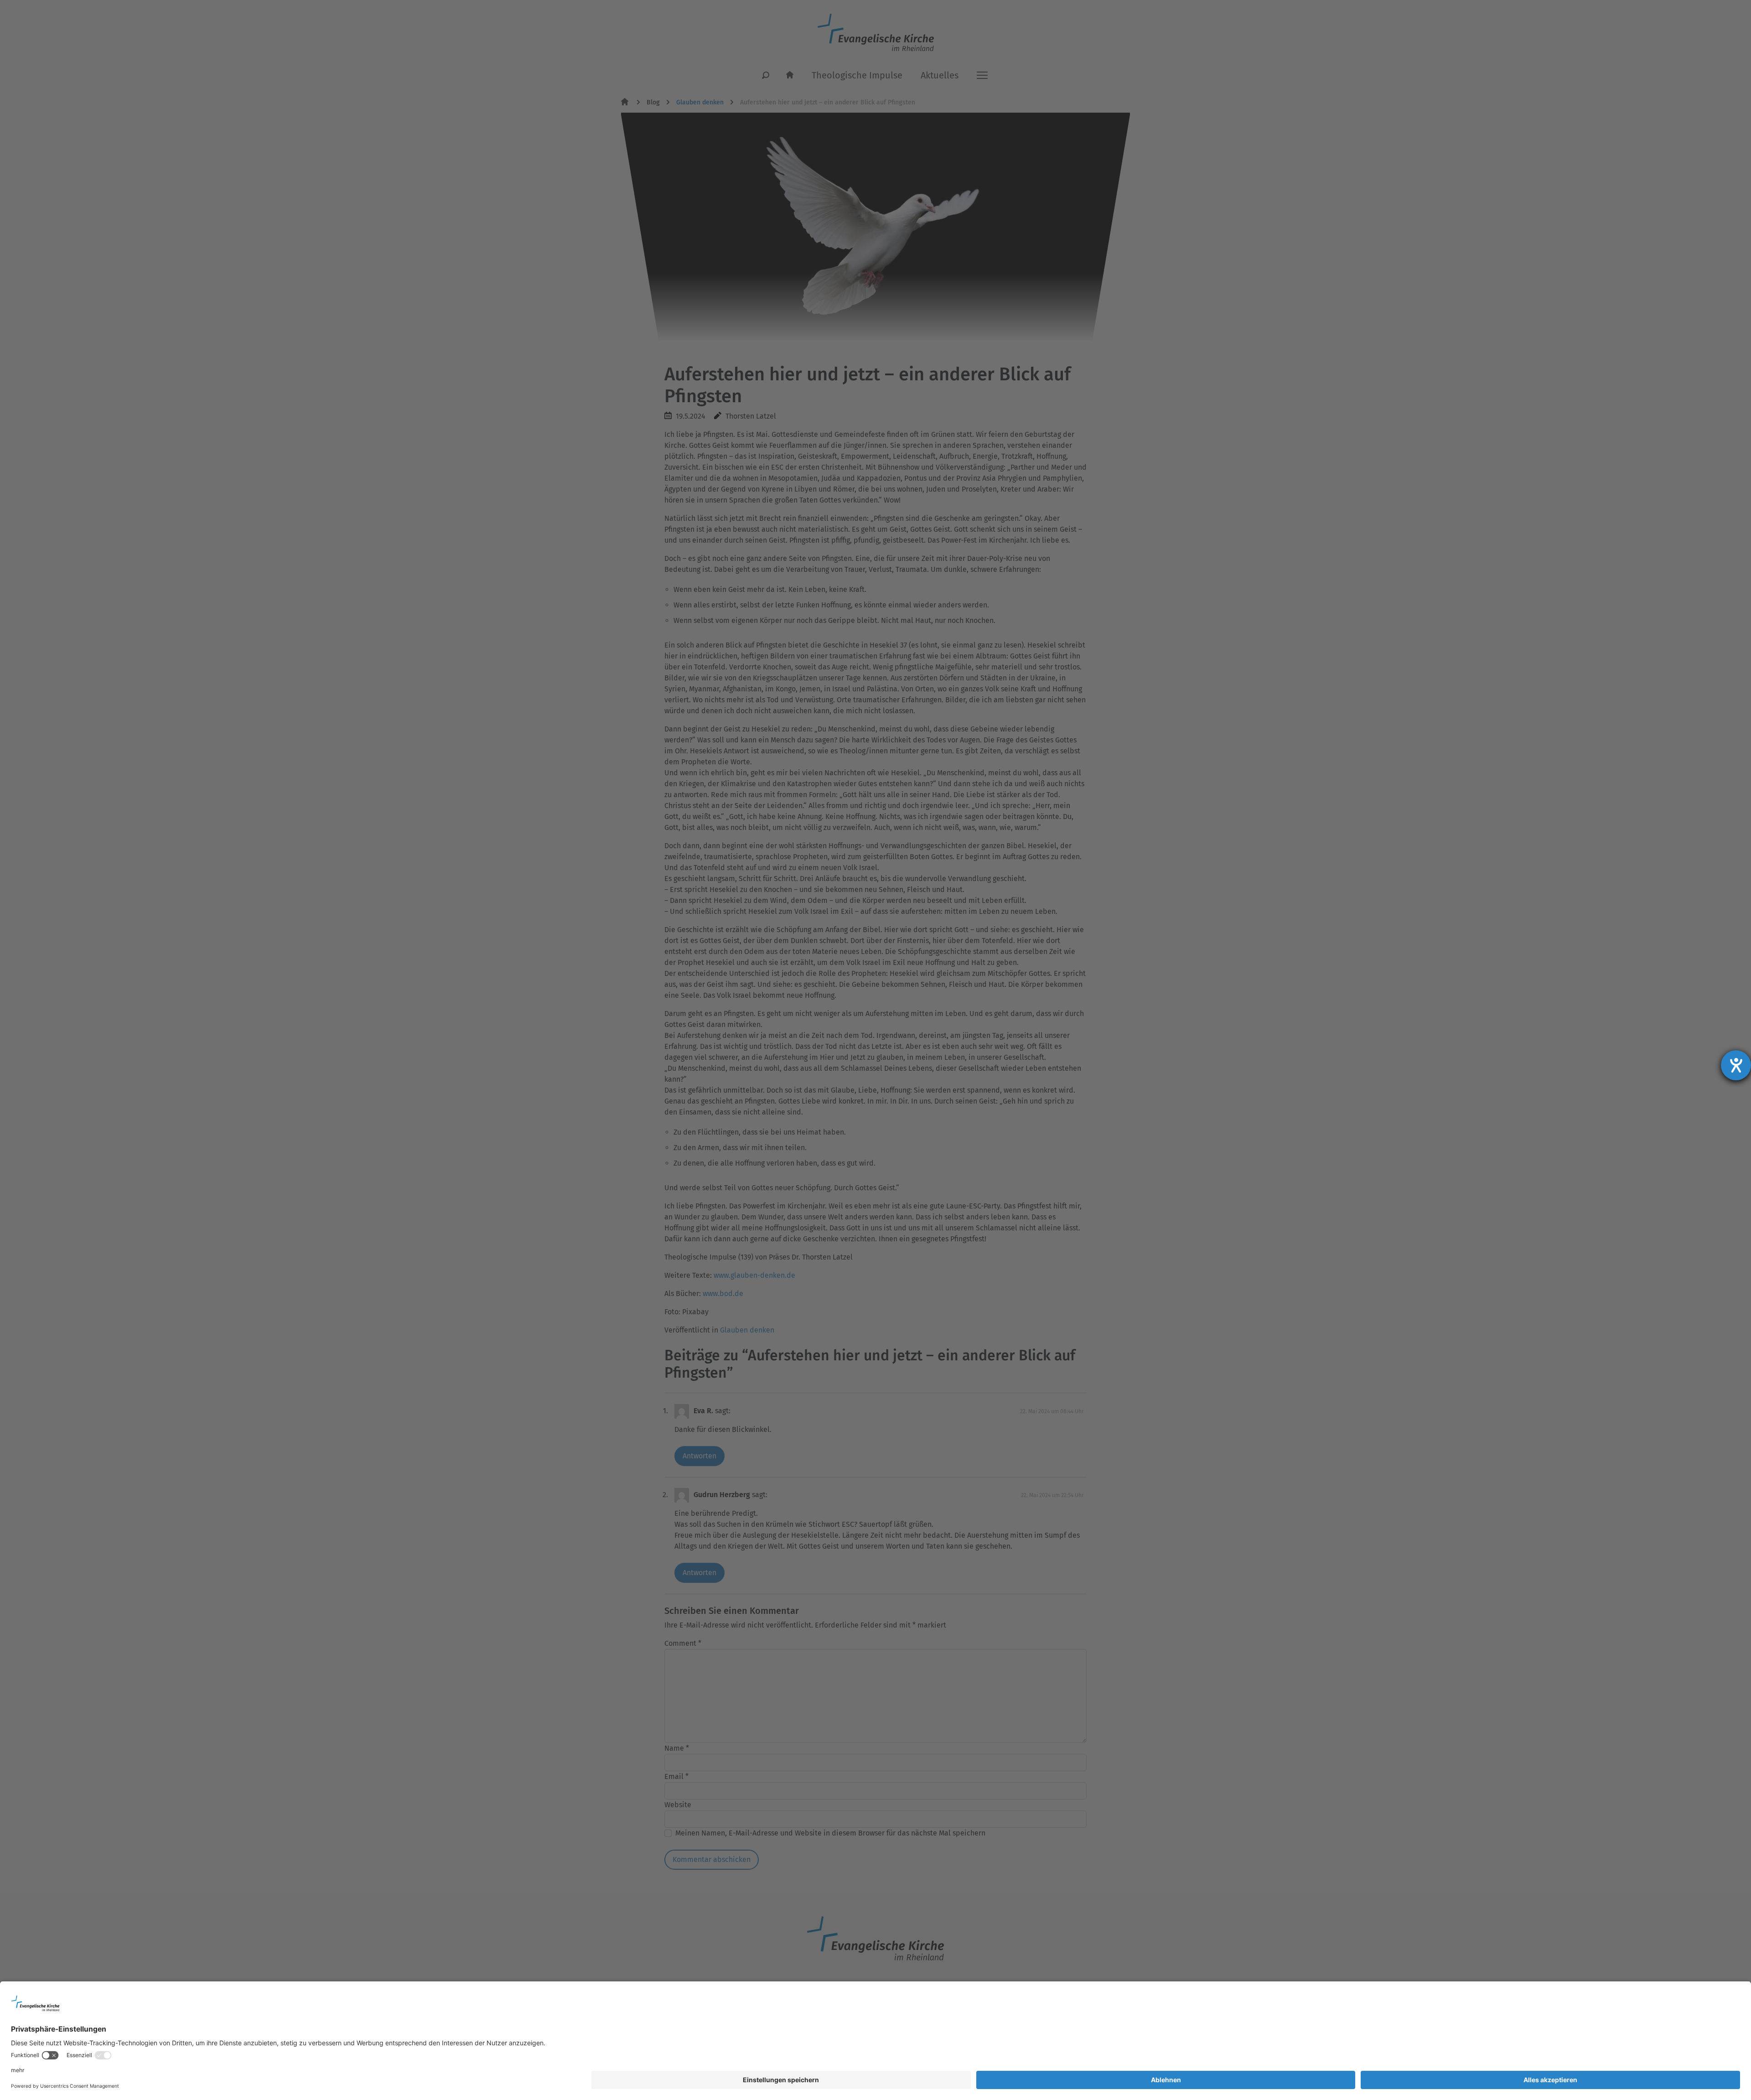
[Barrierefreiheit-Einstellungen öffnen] (1736, 1065)
